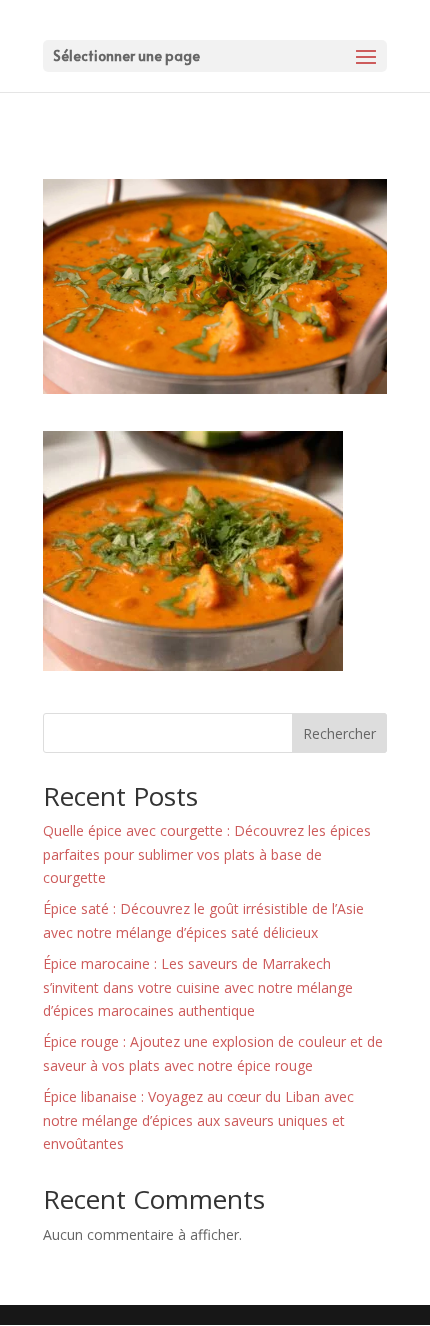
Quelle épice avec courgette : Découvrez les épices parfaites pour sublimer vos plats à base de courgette (207, 854)
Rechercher (339, 733)
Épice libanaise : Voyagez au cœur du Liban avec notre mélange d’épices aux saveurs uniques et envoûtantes (198, 1120)
